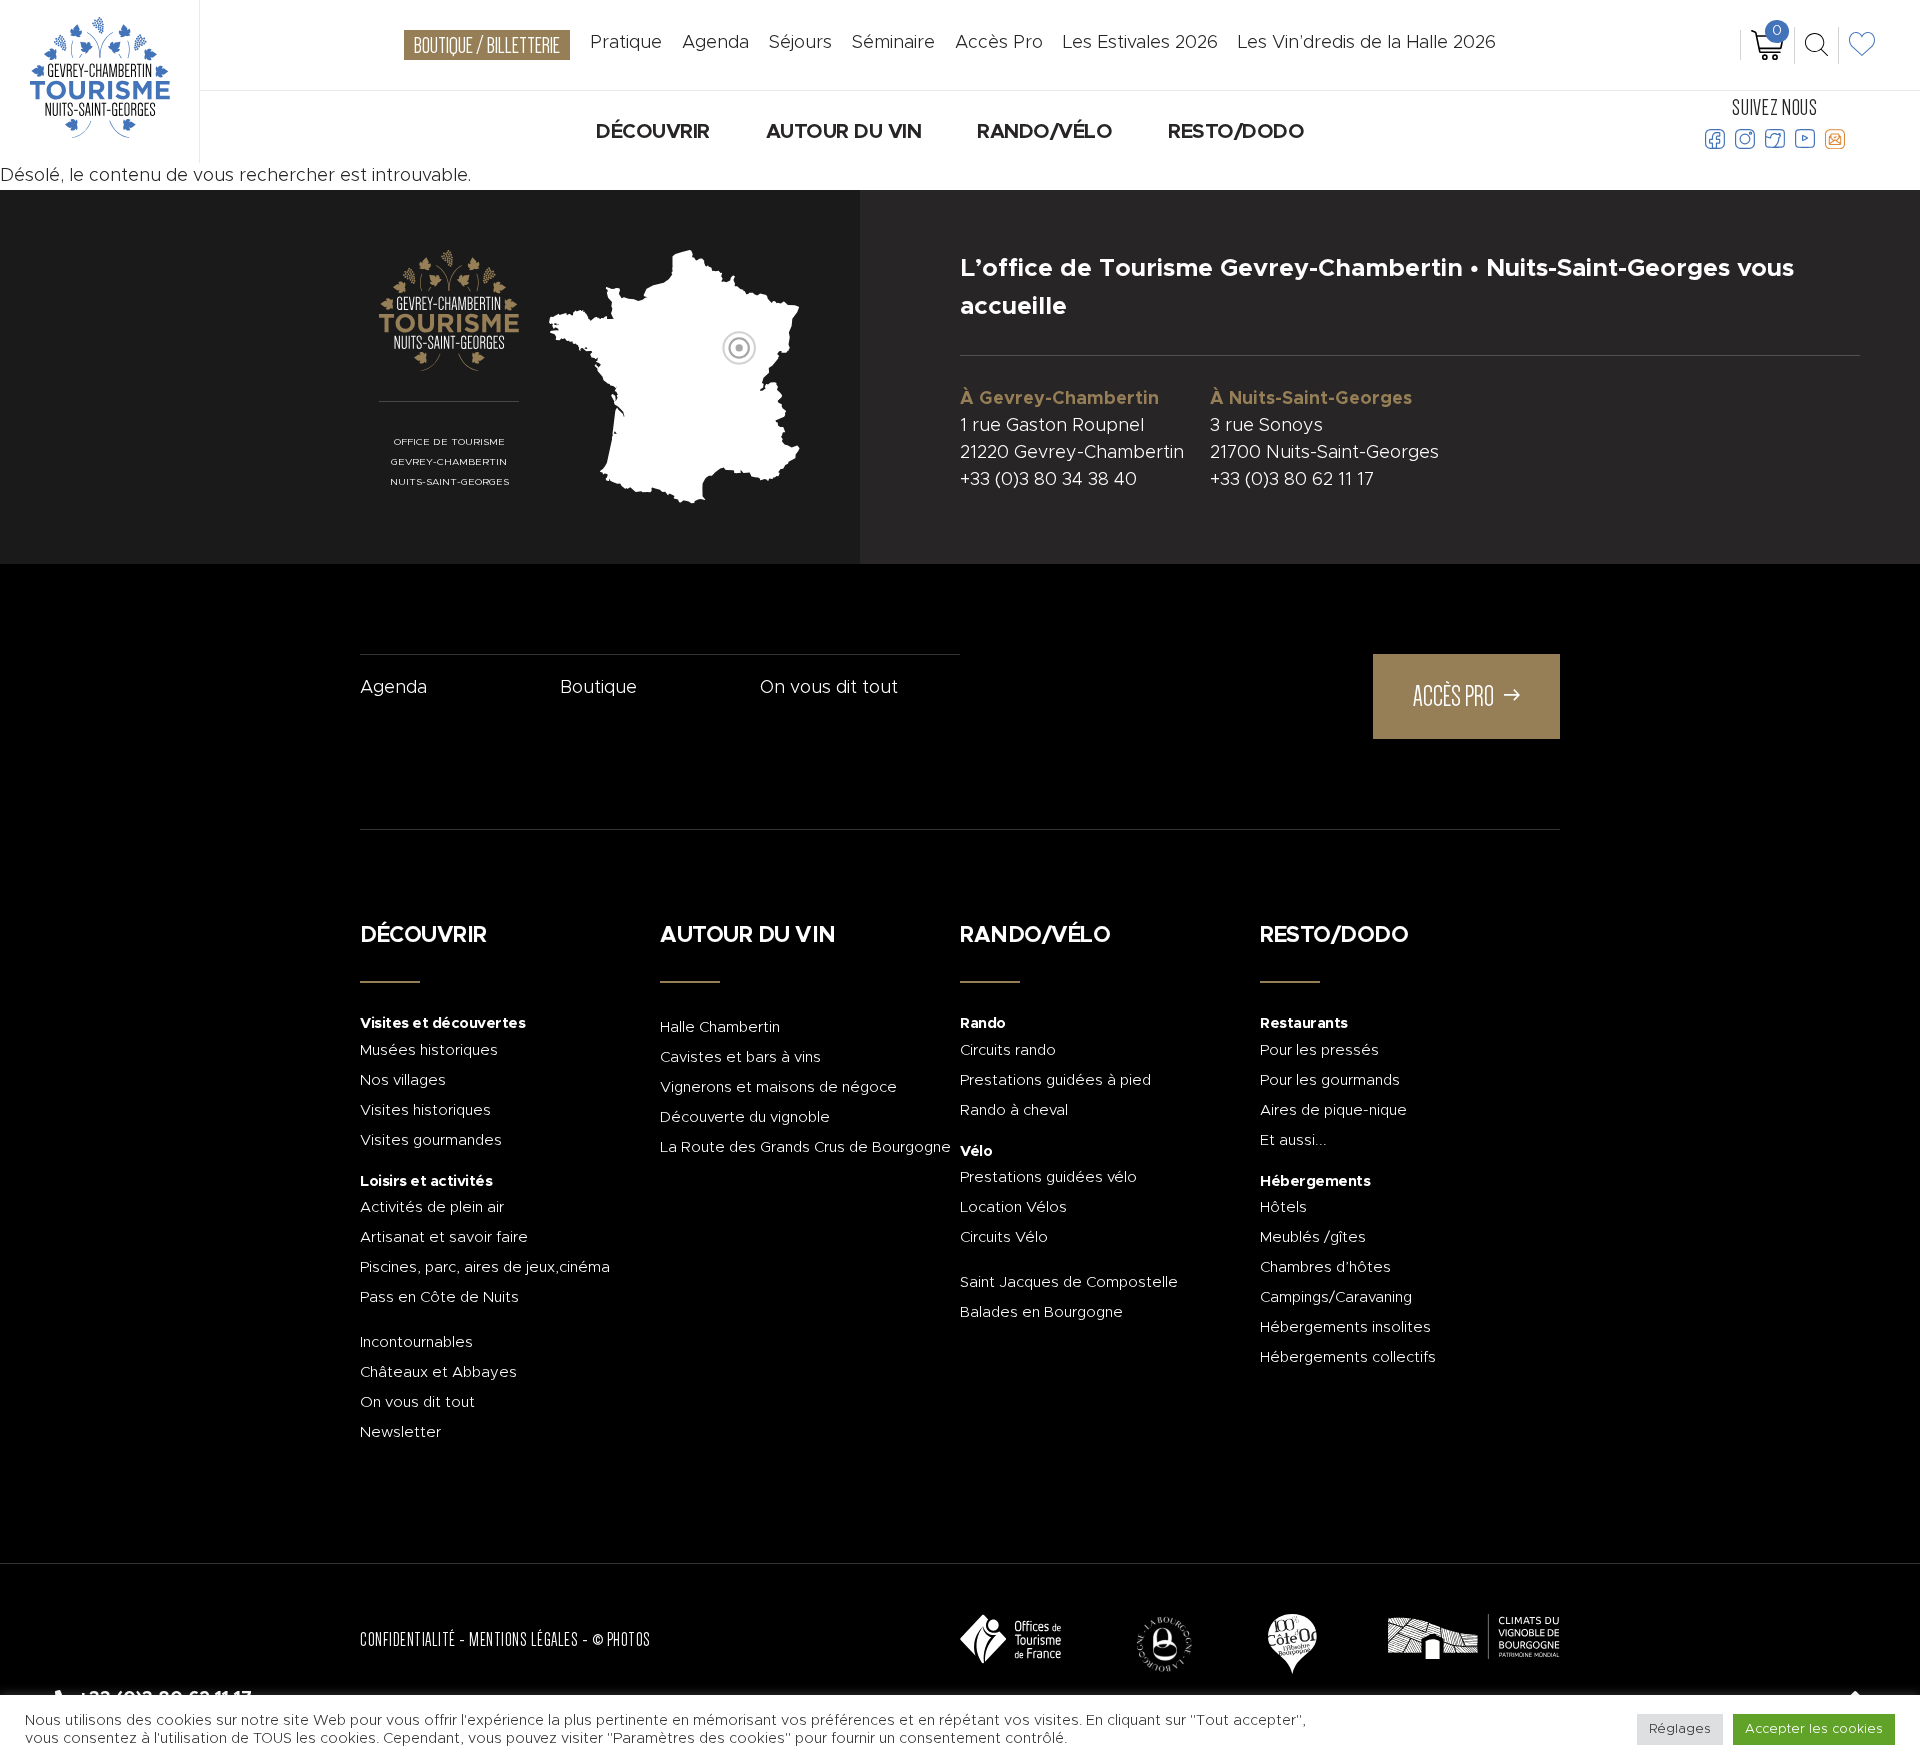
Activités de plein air (432, 1207)
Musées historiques (429, 1050)
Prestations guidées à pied (1055, 1080)
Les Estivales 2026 (1140, 43)
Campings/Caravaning (1336, 1297)
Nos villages (403, 1080)
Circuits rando (1008, 1050)
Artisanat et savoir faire (444, 1237)
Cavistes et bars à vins (740, 1057)
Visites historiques (425, 1110)
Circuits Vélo (1004, 1237)
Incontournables (416, 1342)
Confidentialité (408, 1640)
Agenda (393, 688)
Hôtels (1283, 1207)
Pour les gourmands (1330, 1080)
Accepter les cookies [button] (1814, 1729)
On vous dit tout (829, 688)
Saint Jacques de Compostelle (1069, 1282)
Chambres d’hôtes (1325, 1267)
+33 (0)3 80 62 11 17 (1292, 480)
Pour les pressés (1319, 1050)
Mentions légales (523, 1640)
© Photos (621, 1640)
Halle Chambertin (720, 1027)
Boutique (598, 688)
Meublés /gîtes (1313, 1237)
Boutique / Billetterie (487, 45)
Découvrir (653, 132)
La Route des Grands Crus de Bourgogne (805, 1147)
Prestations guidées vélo (1048, 1177)
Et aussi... (1293, 1140)
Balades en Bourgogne (1041, 1312)
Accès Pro (999, 43)
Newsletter (400, 1432)
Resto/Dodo (1236, 132)
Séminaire (893, 43)
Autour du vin (844, 132)
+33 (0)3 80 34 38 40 (1048, 480)
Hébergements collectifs (1348, 1357)
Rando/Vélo (1044, 132)
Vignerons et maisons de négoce (778, 1087)
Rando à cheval (1014, 1110)
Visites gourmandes (431, 1140)
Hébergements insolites (1345, 1327)
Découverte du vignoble (745, 1117)
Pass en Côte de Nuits (439, 1297)
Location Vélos (1013, 1207)
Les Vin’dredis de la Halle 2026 (1367, 43)
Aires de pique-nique (1333, 1110)
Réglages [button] (1680, 1729)
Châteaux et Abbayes (438, 1372)
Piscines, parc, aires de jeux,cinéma (485, 1267)
